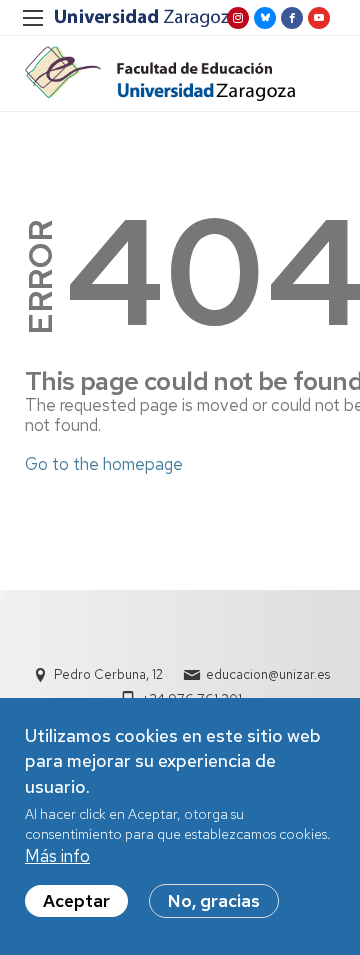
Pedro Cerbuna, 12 (108, 674)
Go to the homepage (104, 464)
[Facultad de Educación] (160, 73)
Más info (57, 856)
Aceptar (76, 901)
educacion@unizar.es (268, 674)
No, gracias (214, 901)
